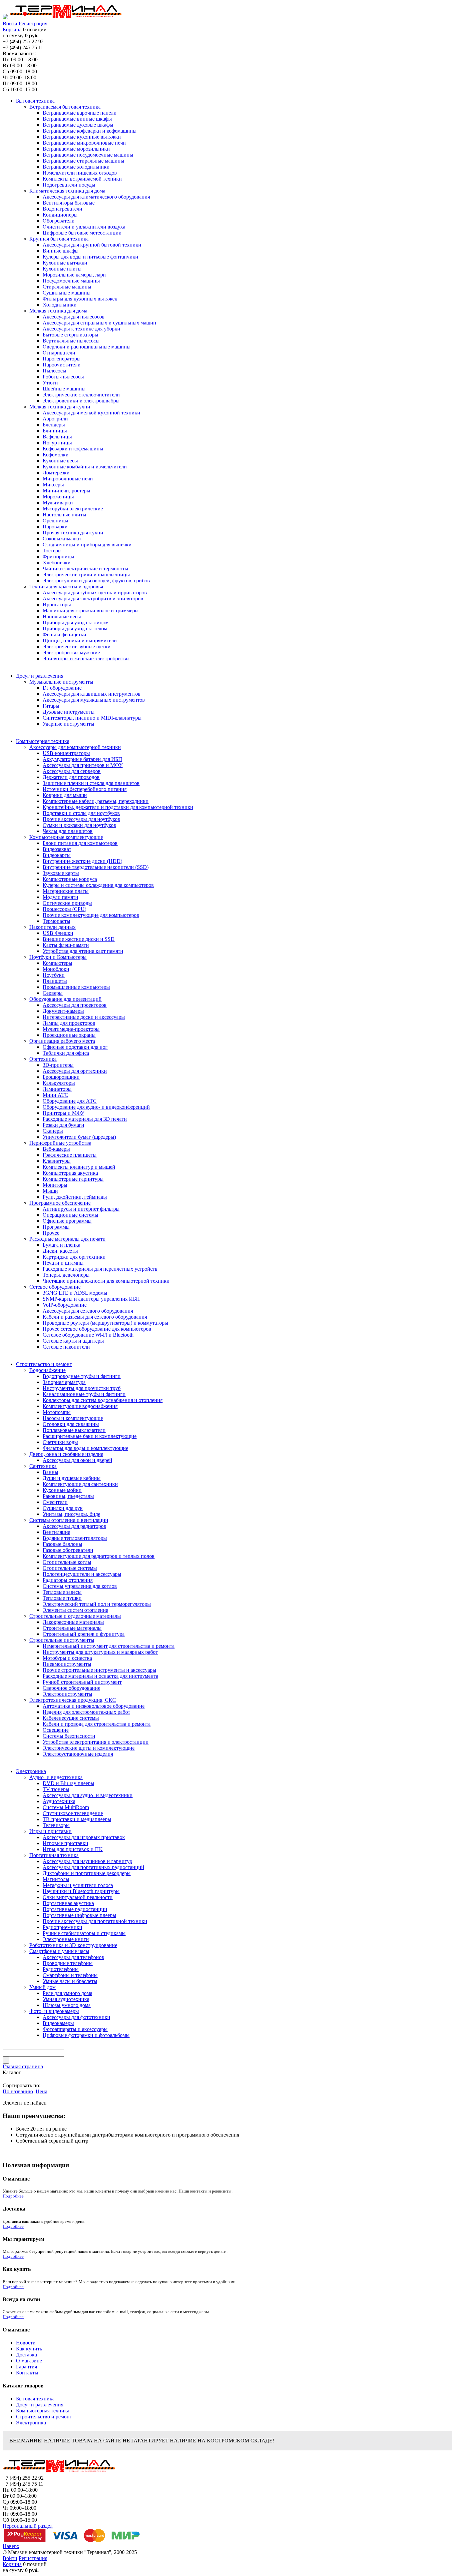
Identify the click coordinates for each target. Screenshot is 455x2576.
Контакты (27, 2373)
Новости (26, 2343)
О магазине (29, 2361)
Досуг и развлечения (40, 2405)
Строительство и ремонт (44, 2417)
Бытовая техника (35, 2399)
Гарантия (26, 2367)
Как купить (29, 2349)
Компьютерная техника (43, 2411)
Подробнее (13, 2196)
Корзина (12, 29)
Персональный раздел (28, 2526)
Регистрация (33, 23)
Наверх (11, 2546)
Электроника (31, 2423)
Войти (10, 23)
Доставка (26, 2355)
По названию (18, 2091)
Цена (41, 2091)
